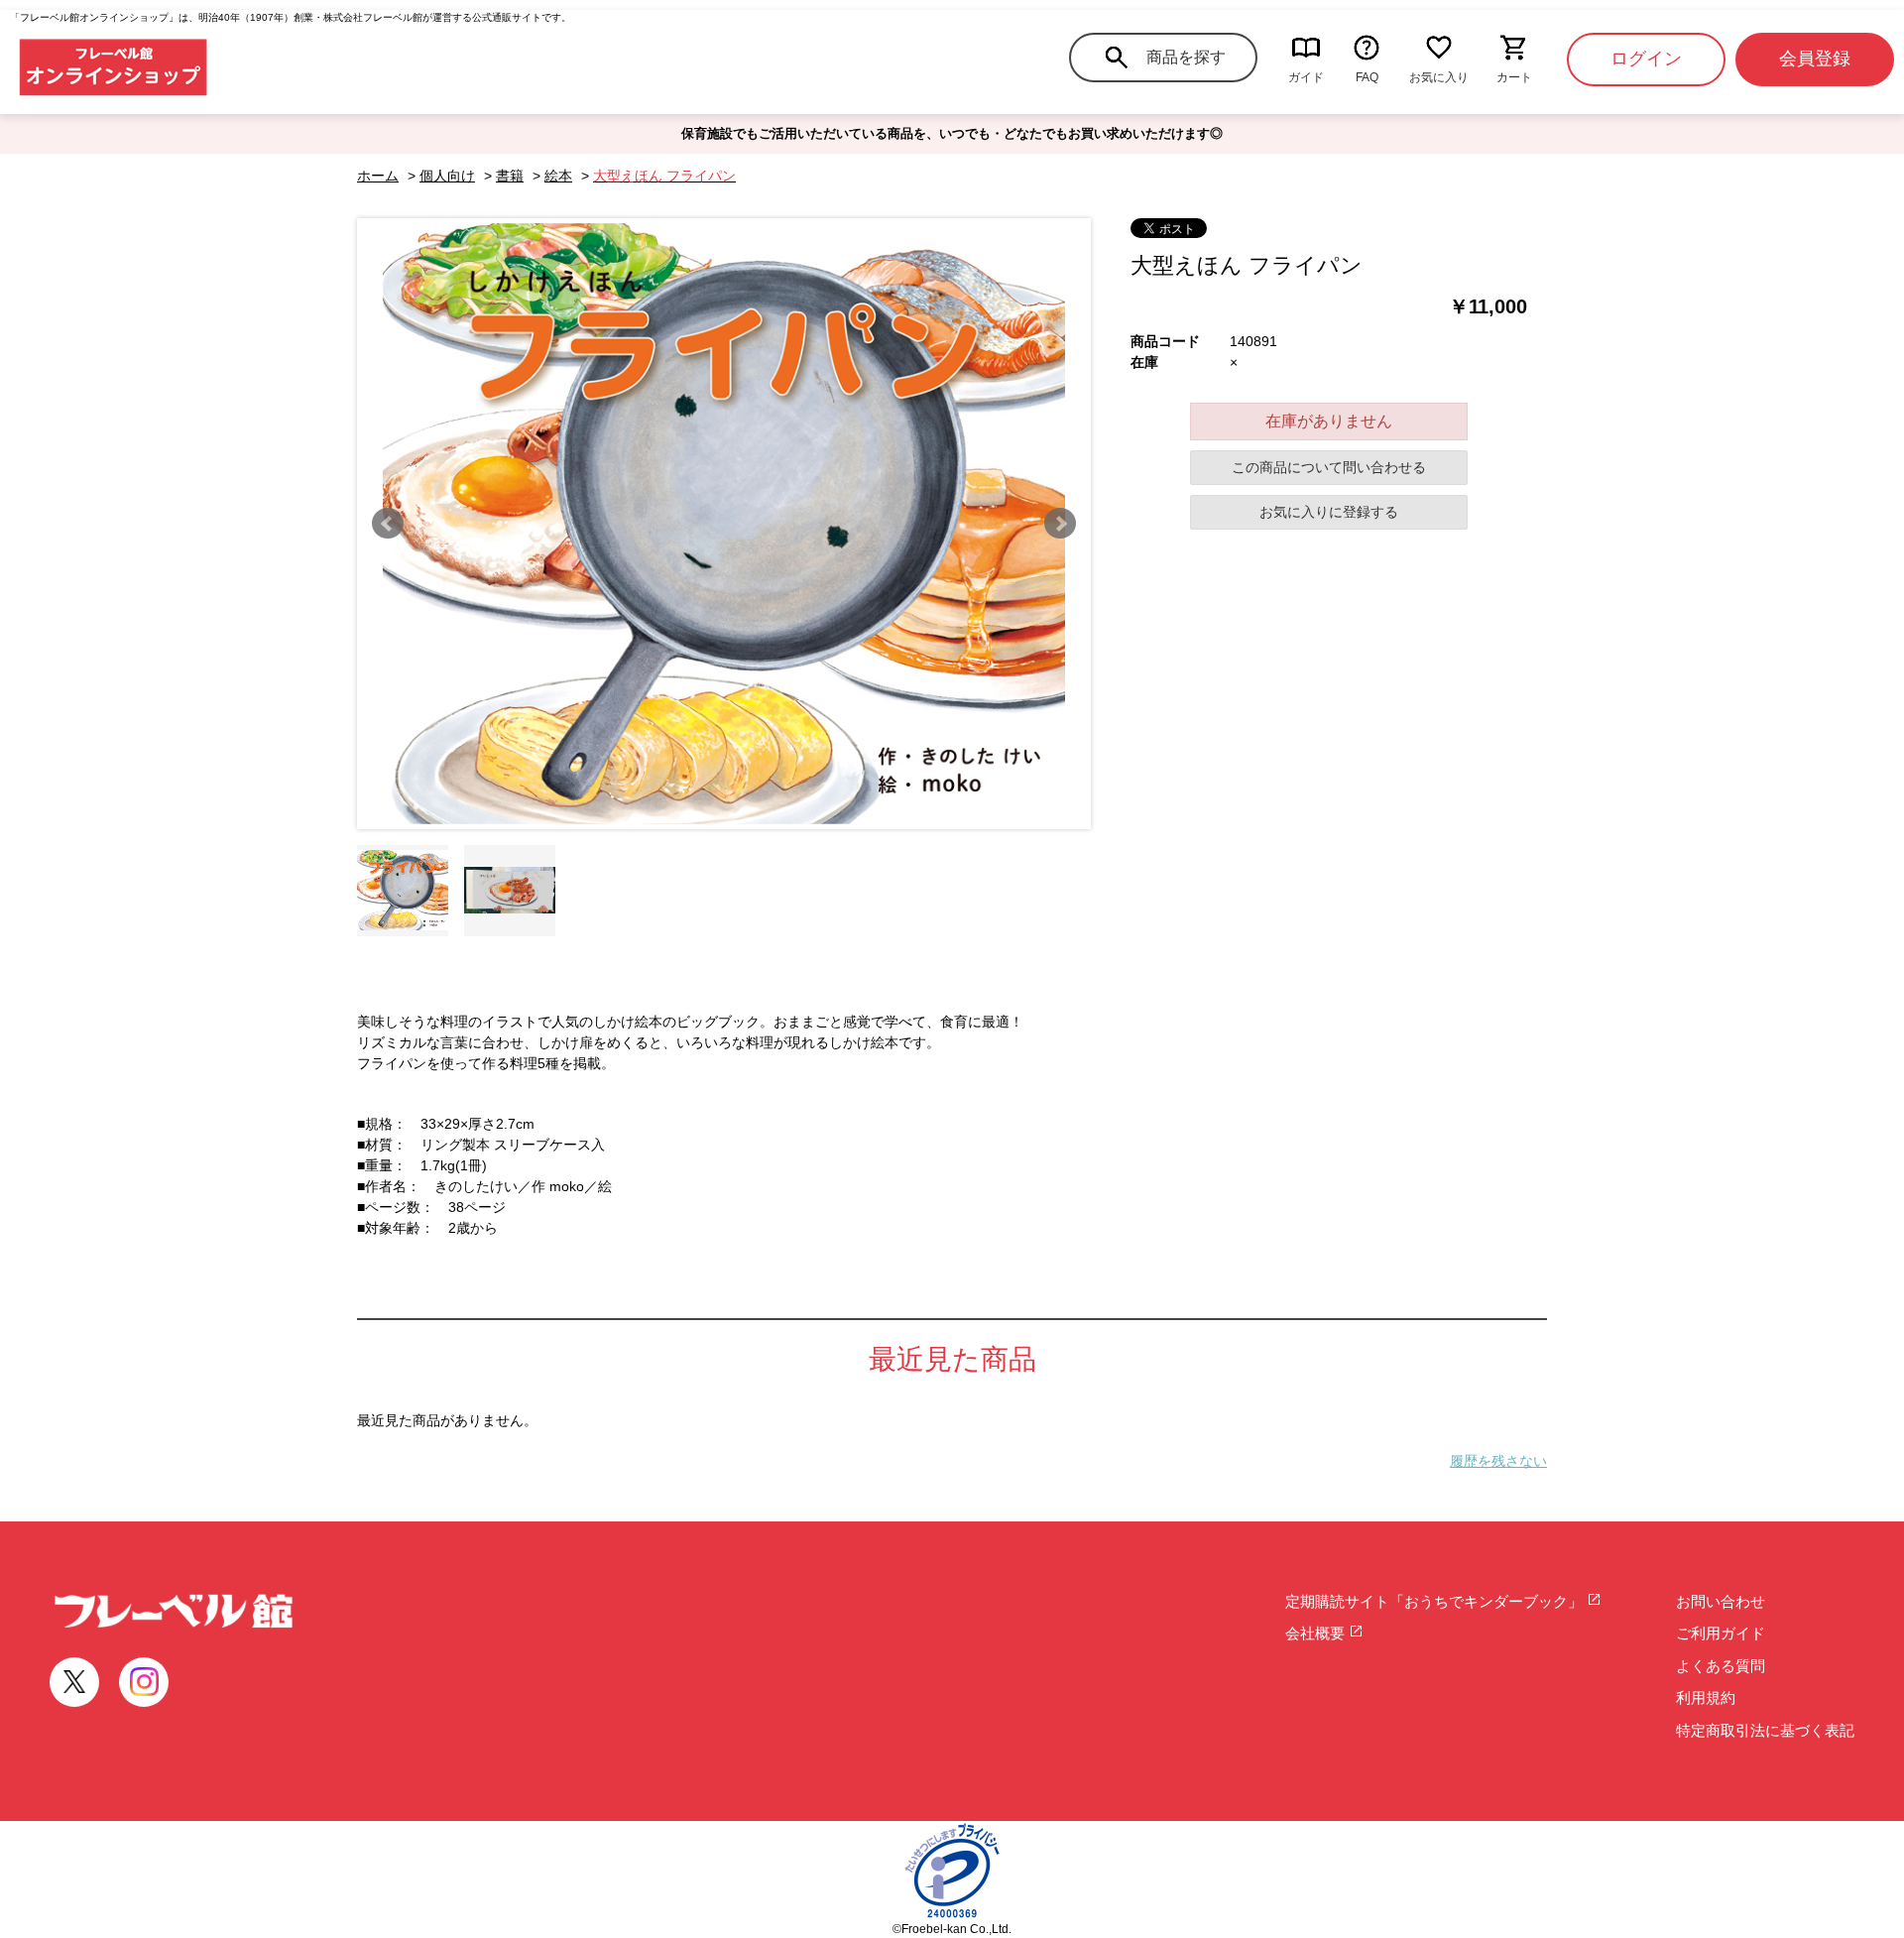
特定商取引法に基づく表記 (1765, 1730)
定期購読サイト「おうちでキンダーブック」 (1436, 1601)
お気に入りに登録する (1329, 512)
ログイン (1646, 59)
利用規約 (1706, 1697)
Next (1060, 524)
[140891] (403, 891)
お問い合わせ (1721, 1601)
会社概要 (1317, 1633)
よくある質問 (1721, 1666)
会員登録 (1815, 59)
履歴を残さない (1498, 1461)
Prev (388, 524)
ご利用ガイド (1721, 1633)
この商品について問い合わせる (1329, 467)
